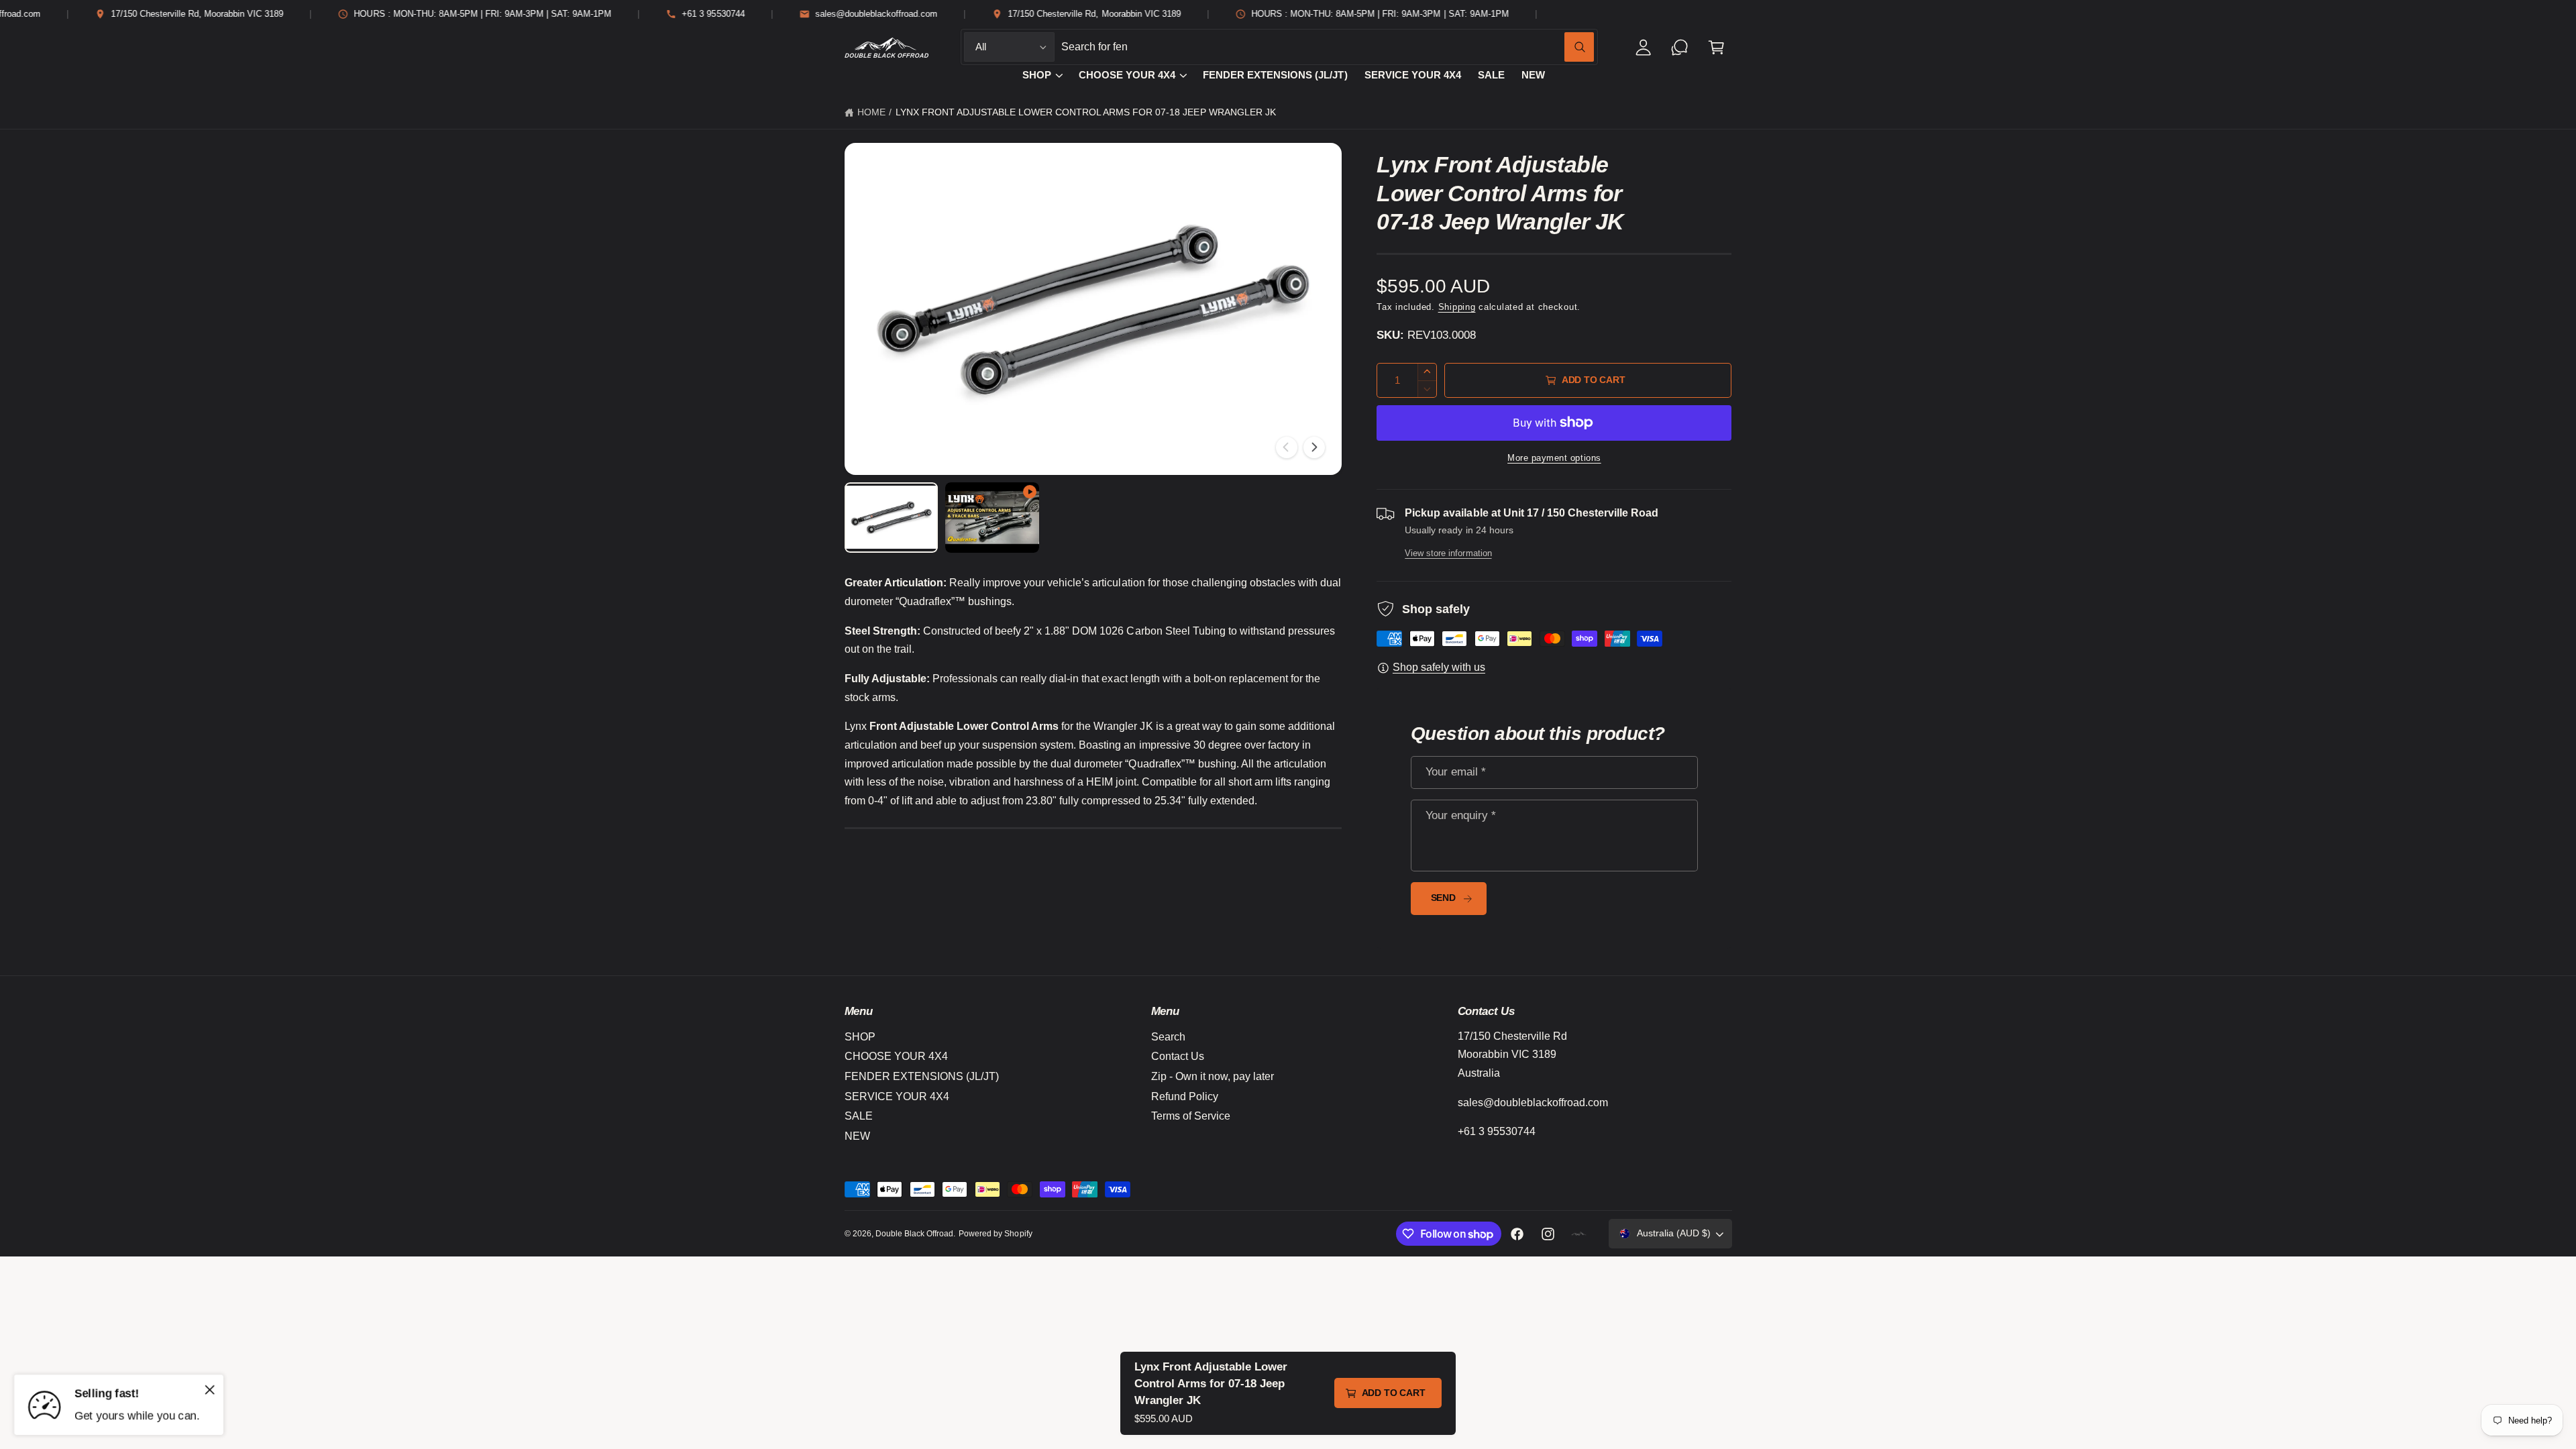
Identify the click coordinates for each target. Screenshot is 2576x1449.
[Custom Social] (1579, 1234)
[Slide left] (1287, 447)
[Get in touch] (1680, 47)
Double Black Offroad (914, 1234)
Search (1168, 1037)
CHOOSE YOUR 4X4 (1127, 75)
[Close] (210, 1389)
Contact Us (1178, 1056)
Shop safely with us (1439, 667)
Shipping (1457, 307)
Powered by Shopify (995, 1234)
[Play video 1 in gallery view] (992, 518)
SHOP (1037, 75)
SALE (859, 1116)
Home (871, 112)
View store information (1448, 553)
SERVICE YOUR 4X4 (897, 1096)
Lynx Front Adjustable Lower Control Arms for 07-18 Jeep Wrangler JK (1086, 112)
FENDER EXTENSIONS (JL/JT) (922, 1076)
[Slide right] (1314, 447)
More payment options (1554, 458)
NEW (857, 1136)
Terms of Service (1191, 1116)
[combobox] (1328, 47)
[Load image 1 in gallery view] (892, 518)
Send (1443, 898)
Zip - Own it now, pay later (1213, 1076)
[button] (1716, 47)
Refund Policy (1185, 1096)
